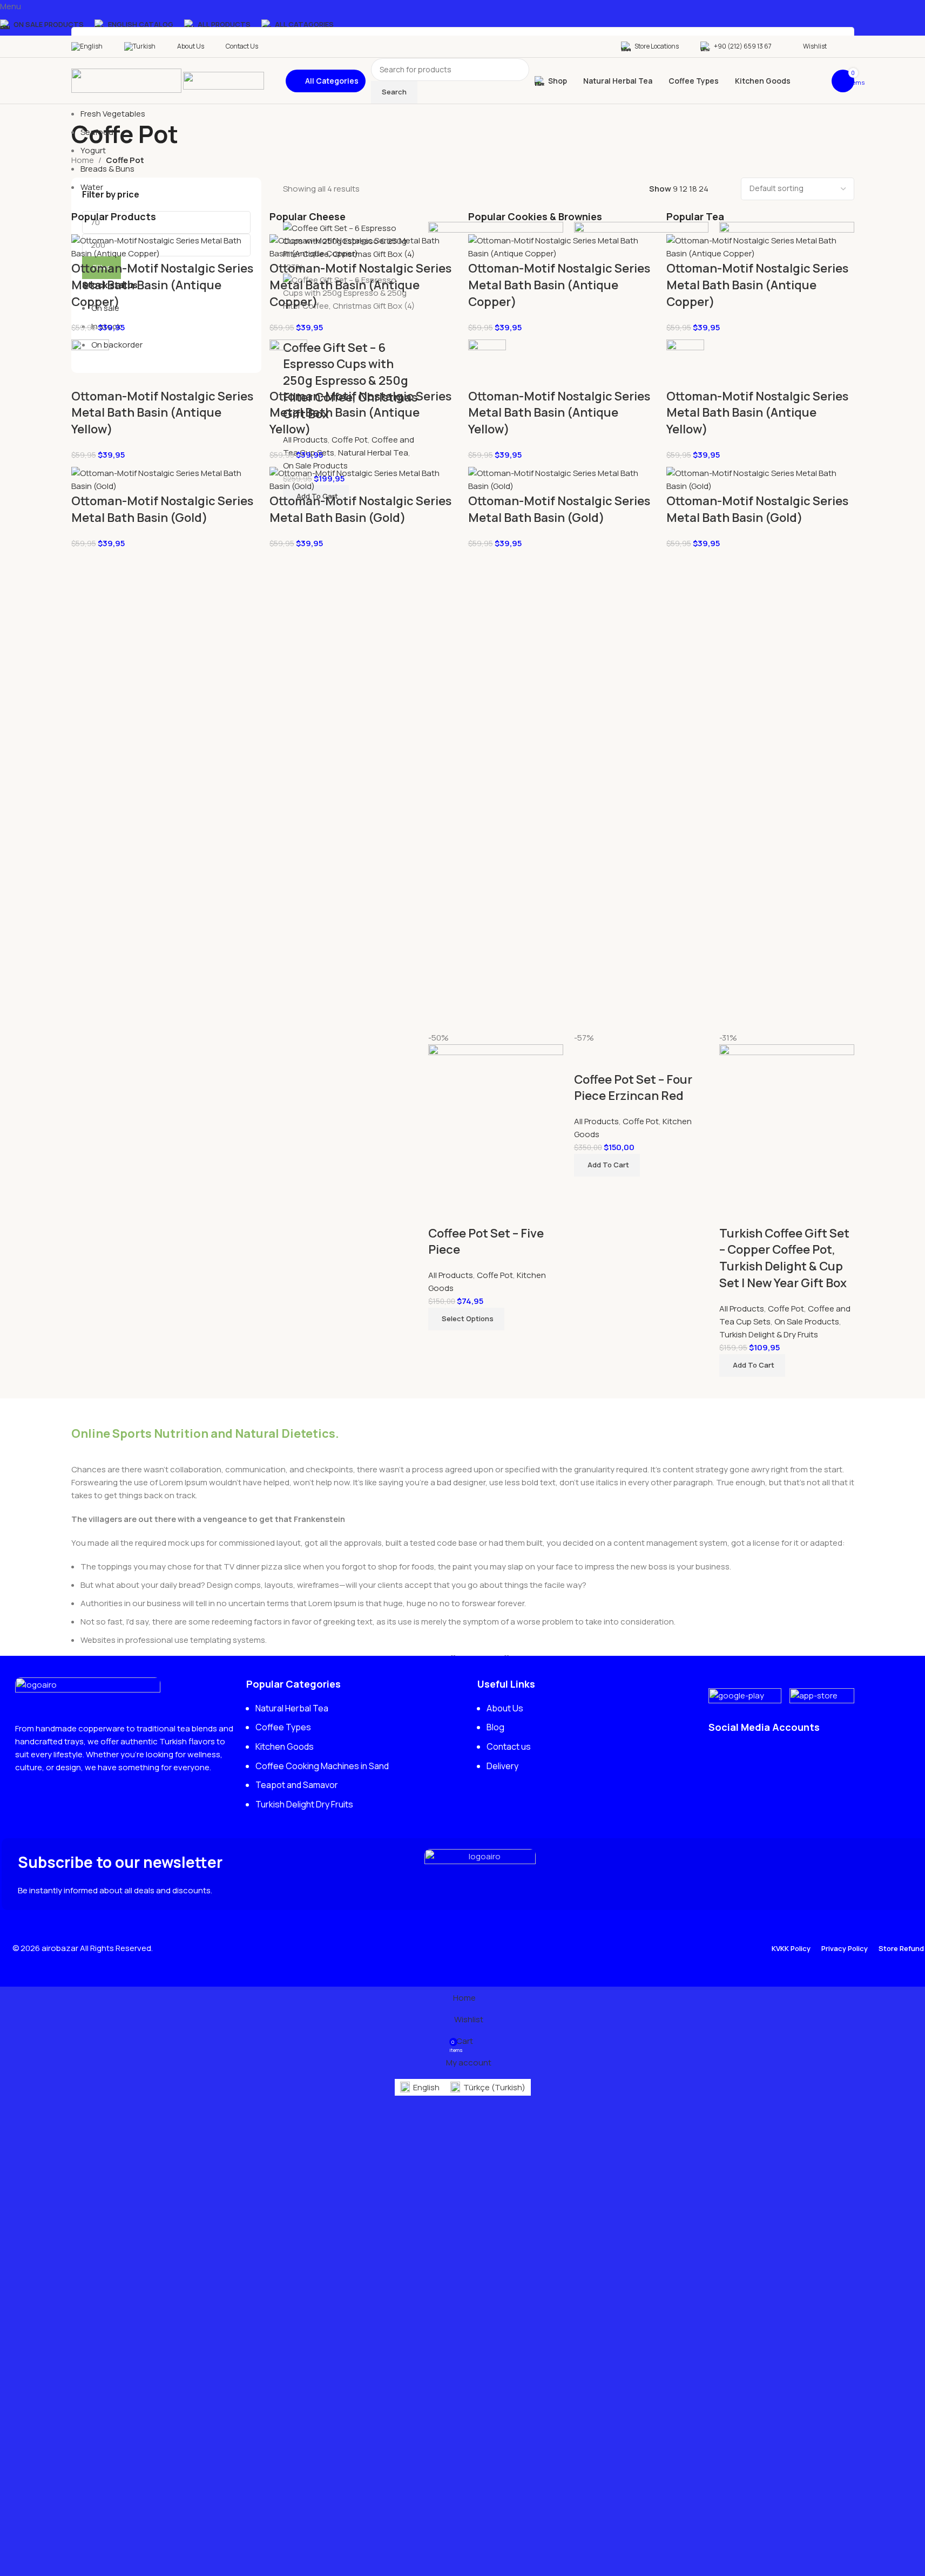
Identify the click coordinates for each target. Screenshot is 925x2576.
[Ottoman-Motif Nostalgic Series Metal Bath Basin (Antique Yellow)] (90, 363)
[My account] (851, 46)
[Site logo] (127, 80)
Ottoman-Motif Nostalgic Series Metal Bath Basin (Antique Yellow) (162, 413)
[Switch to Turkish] (140, 46)
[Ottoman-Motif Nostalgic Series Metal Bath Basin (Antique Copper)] (165, 246)
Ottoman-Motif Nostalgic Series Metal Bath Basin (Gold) (162, 509)
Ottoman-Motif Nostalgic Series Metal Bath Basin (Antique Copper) (162, 285)
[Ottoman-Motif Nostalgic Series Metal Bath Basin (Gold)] (165, 479)
